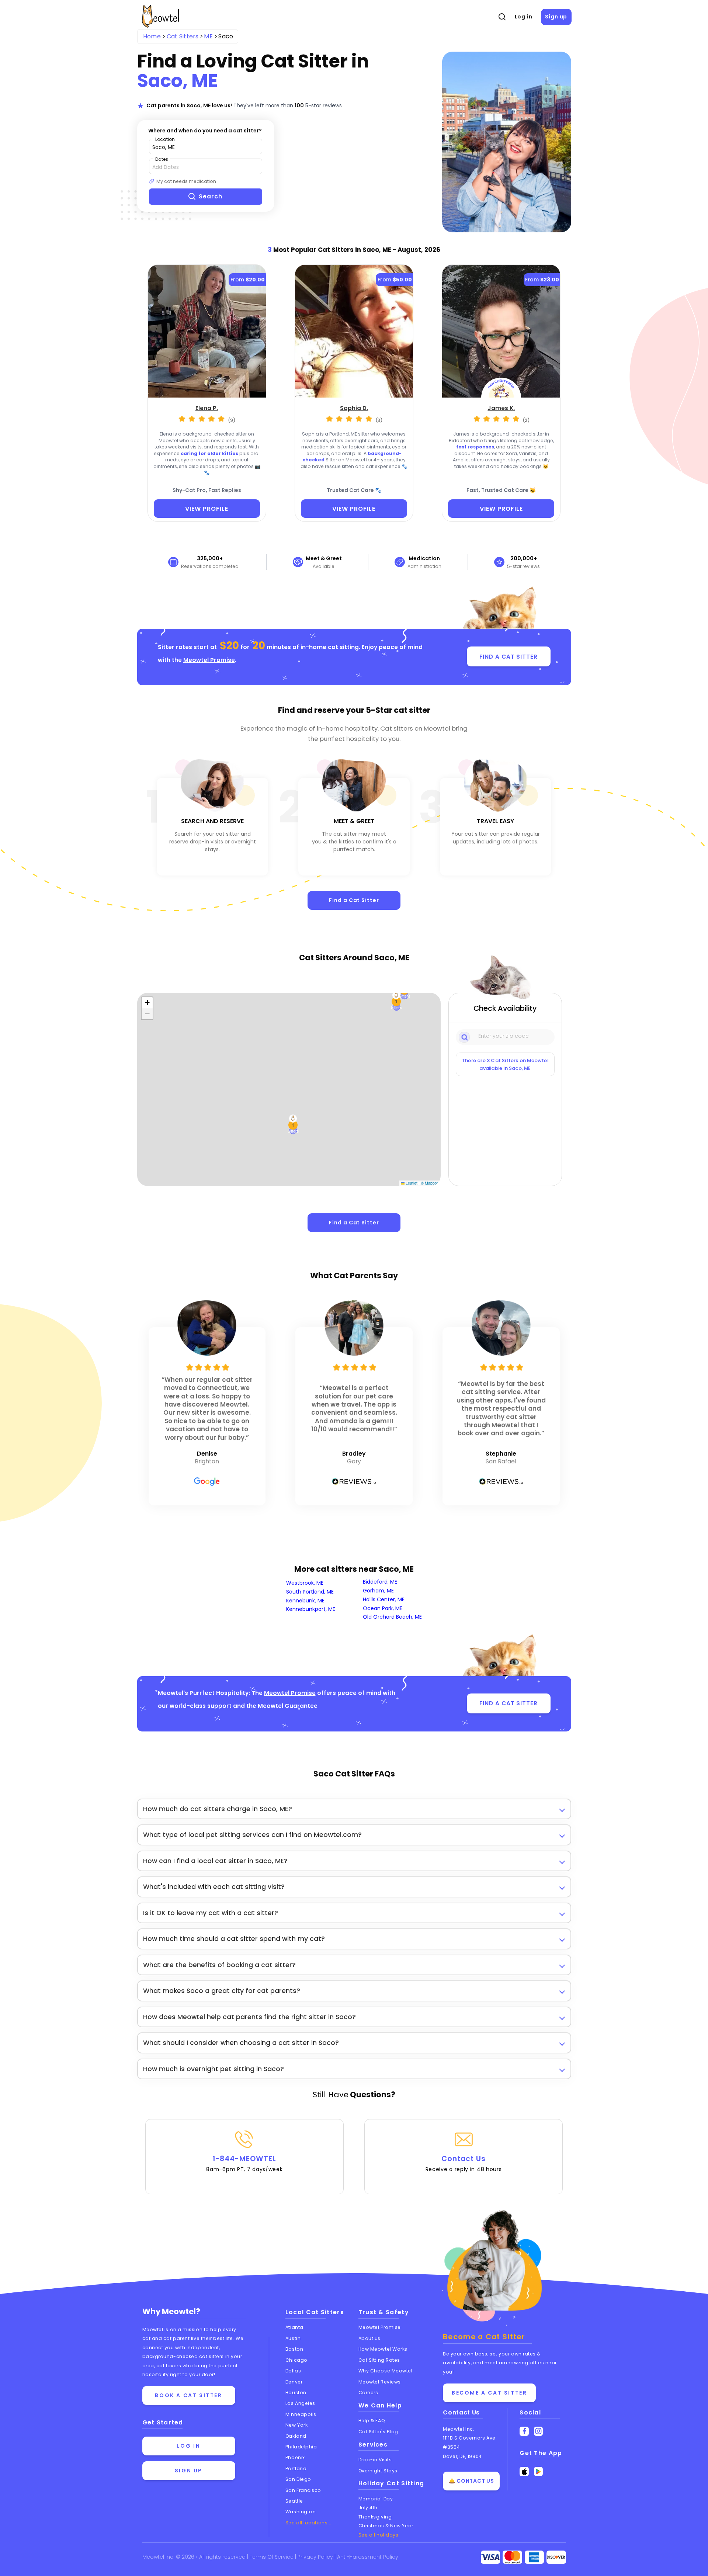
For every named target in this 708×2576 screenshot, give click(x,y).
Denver (294, 2382)
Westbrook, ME (305, 1583)
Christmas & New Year (386, 2526)
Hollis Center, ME (384, 1599)
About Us (369, 2338)
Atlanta (294, 2327)
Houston (296, 2393)
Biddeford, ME (380, 1582)
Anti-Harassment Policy (368, 2557)
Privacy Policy (316, 2557)
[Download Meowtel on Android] (539, 2471)
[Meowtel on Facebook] (524, 2431)
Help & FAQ (372, 2421)
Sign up (556, 17)
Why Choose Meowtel (386, 2371)
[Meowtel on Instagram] (539, 2431)
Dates (162, 159)
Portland (296, 2468)
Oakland (296, 2436)
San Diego (298, 2479)
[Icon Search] (465, 1037)
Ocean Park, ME (383, 1608)
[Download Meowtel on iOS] (524, 2471)
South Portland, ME (310, 1592)
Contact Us (464, 2163)
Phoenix (295, 2457)
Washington (301, 2512)
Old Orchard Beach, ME (392, 1617)
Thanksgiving (375, 2517)
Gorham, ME (378, 1591)
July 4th (368, 2508)
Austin (293, 2338)
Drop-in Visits (375, 2460)
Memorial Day (376, 2499)
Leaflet (411, 1183)
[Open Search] (502, 17)
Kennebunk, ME (305, 1601)
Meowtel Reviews (380, 2382)
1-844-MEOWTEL (244, 2163)
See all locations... (308, 2523)
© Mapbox (430, 1183)
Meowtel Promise (209, 660)
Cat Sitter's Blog (378, 2432)
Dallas (293, 2371)
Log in (524, 17)
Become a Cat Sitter (489, 2393)
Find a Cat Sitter (354, 900)
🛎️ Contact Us (471, 2481)
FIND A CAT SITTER (508, 657)
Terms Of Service (272, 2557)
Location (165, 139)
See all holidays (379, 2535)
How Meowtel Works (383, 2349)
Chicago (296, 2360)
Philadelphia (301, 2447)
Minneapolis (301, 2414)
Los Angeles (300, 2403)
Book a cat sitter (188, 2395)
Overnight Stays (378, 2471)
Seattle (294, 2501)
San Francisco (303, 2490)
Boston (294, 2349)
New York (296, 2425)
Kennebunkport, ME (311, 1609)
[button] (396, 1001)
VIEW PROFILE (207, 509)
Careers (368, 2393)
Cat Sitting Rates (379, 2360)
